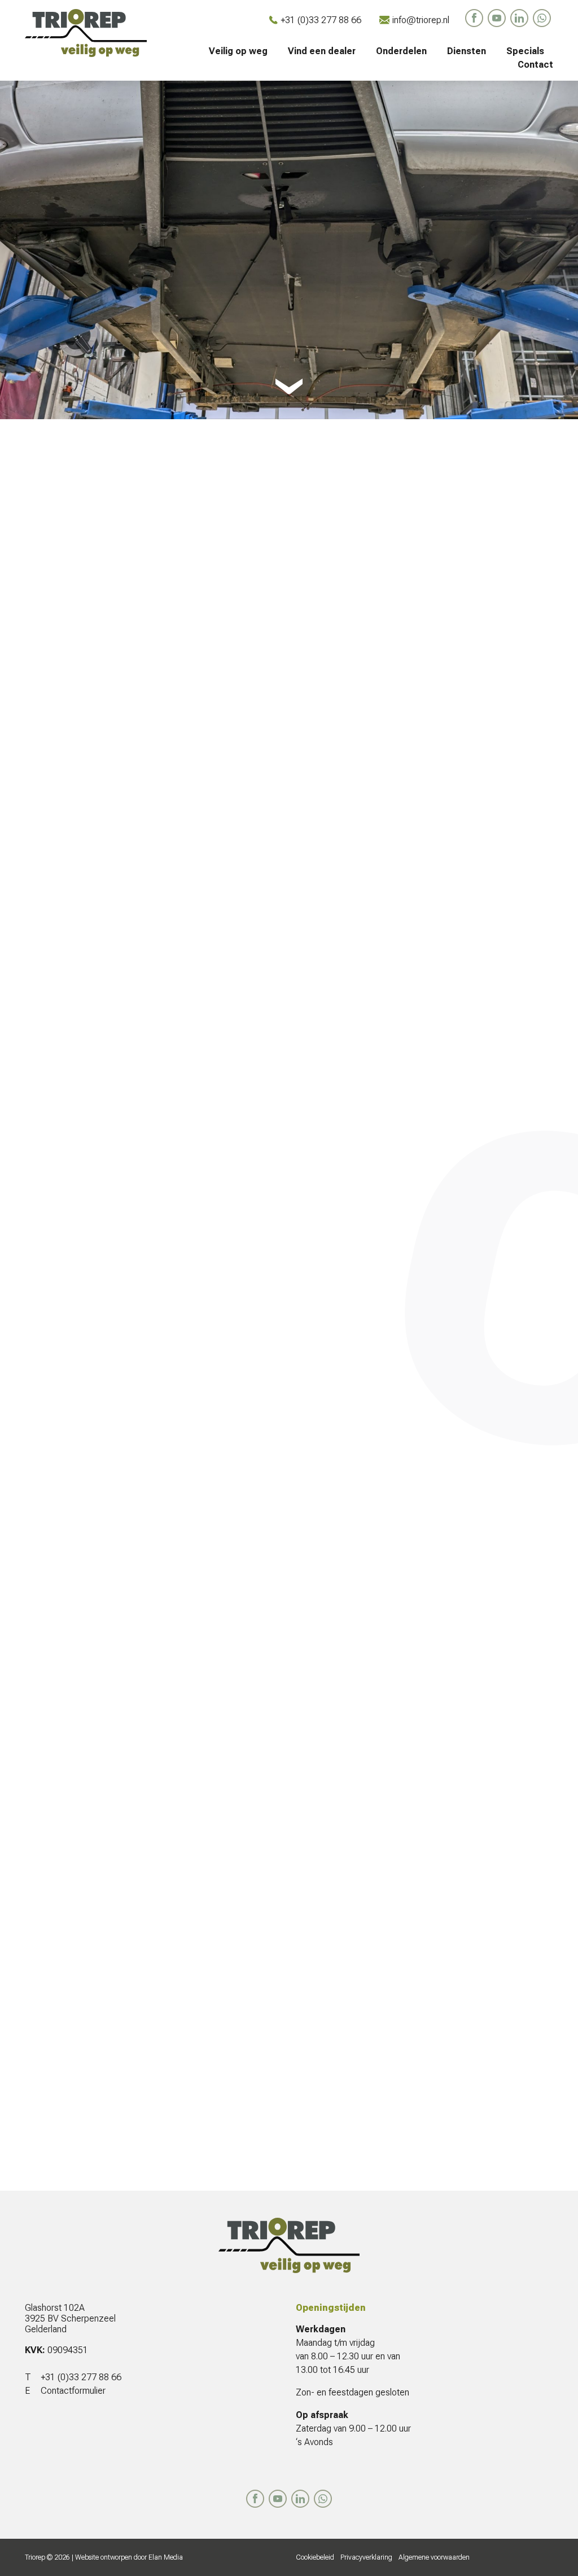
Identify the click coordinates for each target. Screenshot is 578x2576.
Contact (535, 65)
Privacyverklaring (366, 2557)
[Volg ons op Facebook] (474, 18)
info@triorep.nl (421, 20)
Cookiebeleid (315, 2557)
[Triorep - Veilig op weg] (86, 33)
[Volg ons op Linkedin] (519, 18)
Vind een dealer (322, 51)
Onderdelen (401, 51)
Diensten (467, 51)
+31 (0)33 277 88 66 (321, 20)
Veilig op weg (238, 51)
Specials (525, 51)
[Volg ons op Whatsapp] (542, 18)
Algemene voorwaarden (434, 2557)
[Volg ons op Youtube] (497, 18)
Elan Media (166, 2557)
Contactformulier (73, 2391)
